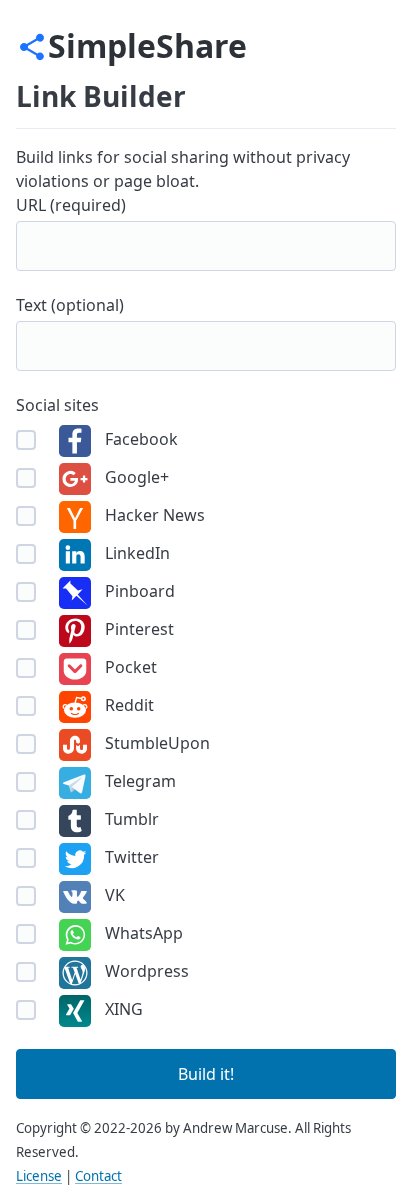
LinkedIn (135, 553)
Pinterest (137, 629)
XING (122, 1009)
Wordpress (145, 971)
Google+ (135, 477)
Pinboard (138, 591)
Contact (98, 1176)
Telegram (138, 781)
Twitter (130, 857)
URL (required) (71, 205)
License (39, 1176)
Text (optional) (70, 305)
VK (113, 895)
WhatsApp (142, 933)
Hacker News (153, 515)
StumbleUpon (155, 743)
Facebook (139, 439)
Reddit (127, 705)
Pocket (129, 667)
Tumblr (130, 819)
